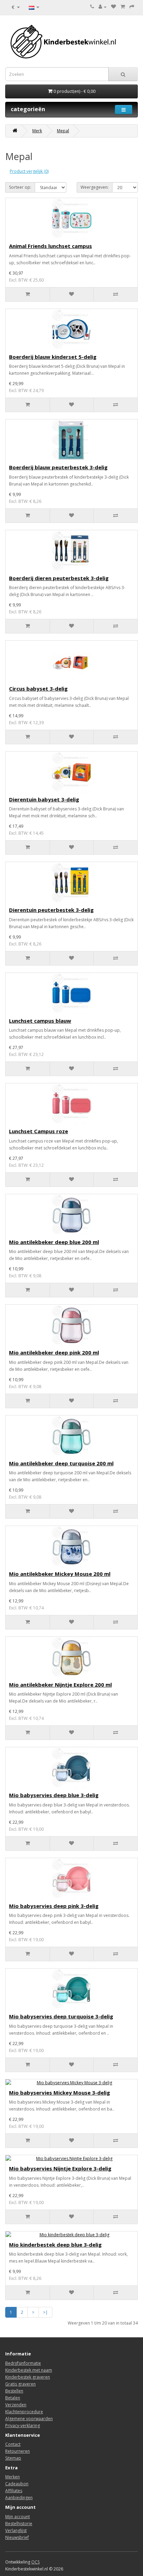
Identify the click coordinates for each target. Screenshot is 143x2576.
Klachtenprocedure (24, 2412)
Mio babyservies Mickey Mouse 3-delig (60, 2093)
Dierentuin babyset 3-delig (44, 799)
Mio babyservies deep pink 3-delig (54, 1906)
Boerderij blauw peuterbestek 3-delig (58, 467)
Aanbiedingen (19, 2498)
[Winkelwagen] (123, 7)
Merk (37, 131)
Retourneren (18, 2451)
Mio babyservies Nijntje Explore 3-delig (60, 2168)
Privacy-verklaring (23, 2426)
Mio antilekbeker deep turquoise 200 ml (61, 1463)
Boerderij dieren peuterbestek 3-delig (59, 578)
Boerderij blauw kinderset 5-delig (53, 357)
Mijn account (18, 2517)
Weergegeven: (95, 187)
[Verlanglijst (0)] (113, 7)
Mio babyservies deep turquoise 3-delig (61, 2016)
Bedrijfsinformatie (23, 2363)
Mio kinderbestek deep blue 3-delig (55, 2245)
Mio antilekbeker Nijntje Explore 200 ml (60, 1685)
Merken (12, 2477)
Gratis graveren (20, 2384)
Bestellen (14, 2391)
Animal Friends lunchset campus (51, 246)
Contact (13, 2444)
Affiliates (14, 2491)
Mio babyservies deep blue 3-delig (54, 1795)
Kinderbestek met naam (29, 2370)
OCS (35, 2562)
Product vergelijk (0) (29, 171)
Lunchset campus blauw (40, 1021)
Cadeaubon (17, 2484)
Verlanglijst (16, 2530)
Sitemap (13, 2458)
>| (45, 2312)
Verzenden (16, 2405)
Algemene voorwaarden (29, 2419)
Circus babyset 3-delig (38, 689)
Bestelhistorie (19, 2524)
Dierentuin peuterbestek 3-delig (51, 910)
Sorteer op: (20, 187)
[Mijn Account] (103, 7)
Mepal (63, 131)
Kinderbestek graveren (28, 2377)
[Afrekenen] (132, 7)
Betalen (13, 2398)
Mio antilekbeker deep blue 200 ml (54, 1242)
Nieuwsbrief (17, 2537)
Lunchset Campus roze (39, 1131)
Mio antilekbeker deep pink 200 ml (54, 1352)
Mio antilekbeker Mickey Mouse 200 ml (60, 1574)
